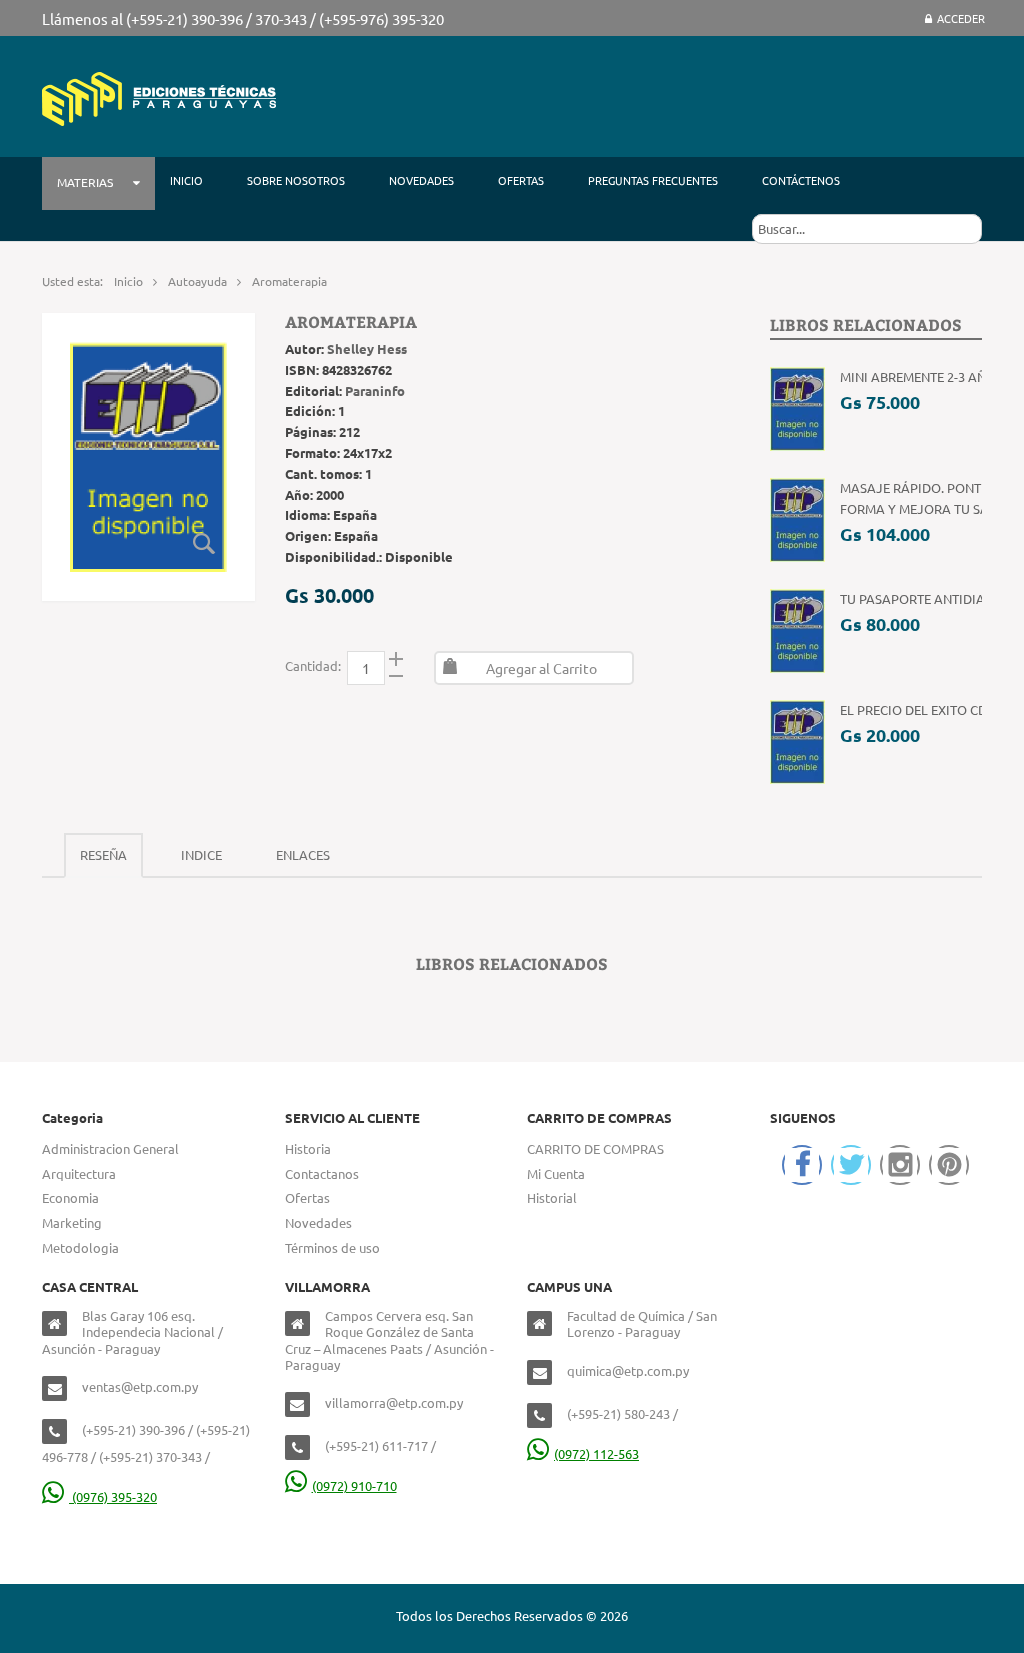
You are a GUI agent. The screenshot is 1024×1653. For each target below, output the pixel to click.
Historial (552, 1197)
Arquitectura (79, 1173)
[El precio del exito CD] (797, 740)
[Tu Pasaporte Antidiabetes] (797, 629)
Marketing (72, 1222)
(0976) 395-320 (113, 1496)
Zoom (205, 544)
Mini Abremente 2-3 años (921, 376)
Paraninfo (375, 390)
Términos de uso (332, 1247)
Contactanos (322, 1173)
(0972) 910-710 (354, 1485)
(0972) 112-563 (596, 1453)
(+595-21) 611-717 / (380, 1445)
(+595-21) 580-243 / (622, 1413)
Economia (70, 1197)
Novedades (318, 1222)
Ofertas (307, 1197)
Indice (201, 854)
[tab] (103, 855)
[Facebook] (802, 1165)
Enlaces (303, 854)
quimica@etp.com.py (628, 1370)
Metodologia (80, 1247)
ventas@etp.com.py (140, 1386)
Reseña (103, 854)
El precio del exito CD (913, 709)
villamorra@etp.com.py (394, 1402)
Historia (308, 1148)
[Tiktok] (949, 1165)
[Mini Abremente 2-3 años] (797, 407)
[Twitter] (851, 1165)
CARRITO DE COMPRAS (595, 1148)
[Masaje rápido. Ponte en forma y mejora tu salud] (797, 518)
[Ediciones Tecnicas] (159, 96)
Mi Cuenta (556, 1173)
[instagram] (900, 1165)
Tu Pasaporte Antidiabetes (930, 598)
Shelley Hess (367, 348)
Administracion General (110, 1148)
